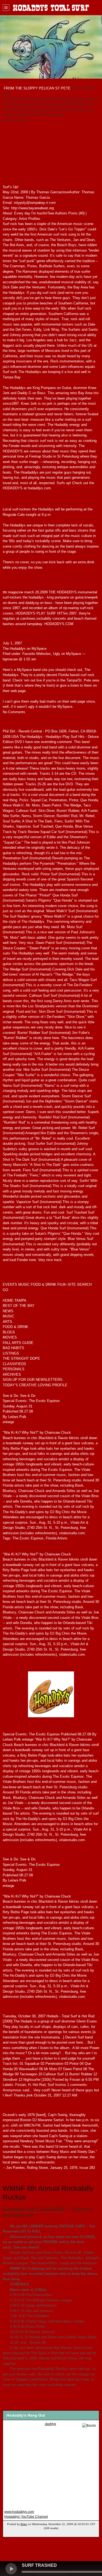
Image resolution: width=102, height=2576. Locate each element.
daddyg (50, 2424)
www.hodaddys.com (19, 2512)
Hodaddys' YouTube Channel (26, 2517)
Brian (24, 2524)
